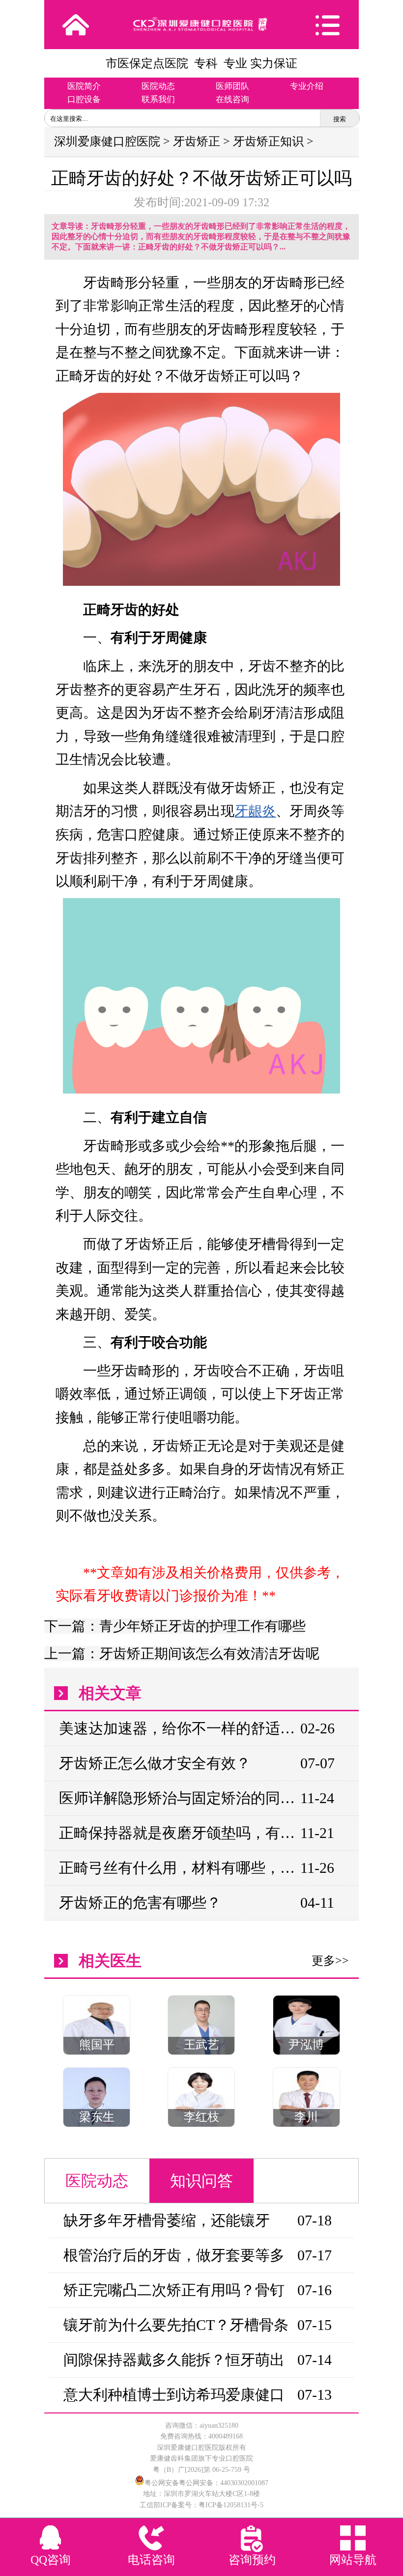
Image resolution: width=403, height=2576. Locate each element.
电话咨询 (151, 2560)
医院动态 (158, 86)
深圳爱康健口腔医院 (107, 141)
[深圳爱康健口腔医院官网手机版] (201, 24)
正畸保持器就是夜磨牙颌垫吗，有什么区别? (179, 1833)
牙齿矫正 (197, 141)
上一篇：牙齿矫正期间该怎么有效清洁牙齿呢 (182, 1654)
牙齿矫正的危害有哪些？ (140, 1903)
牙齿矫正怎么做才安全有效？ (155, 1763)
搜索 (340, 119)
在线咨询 (232, 99)
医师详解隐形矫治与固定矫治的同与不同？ (179, 1798)
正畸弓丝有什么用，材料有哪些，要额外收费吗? (179, 1868)
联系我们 (158, 99)
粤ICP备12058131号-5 (231, 2505)
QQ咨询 (51, 2560)
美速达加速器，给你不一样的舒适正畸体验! (179, 1728)
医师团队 (232, 86)
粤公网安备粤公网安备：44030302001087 (206, 2483)
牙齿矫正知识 (268, 141)
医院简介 (84, 86)
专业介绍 (307, 86)
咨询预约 (252, 2560)
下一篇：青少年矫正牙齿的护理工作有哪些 (175, 1626)
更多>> (330, 1961)
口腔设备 (84, 99)
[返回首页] (76, 25)
